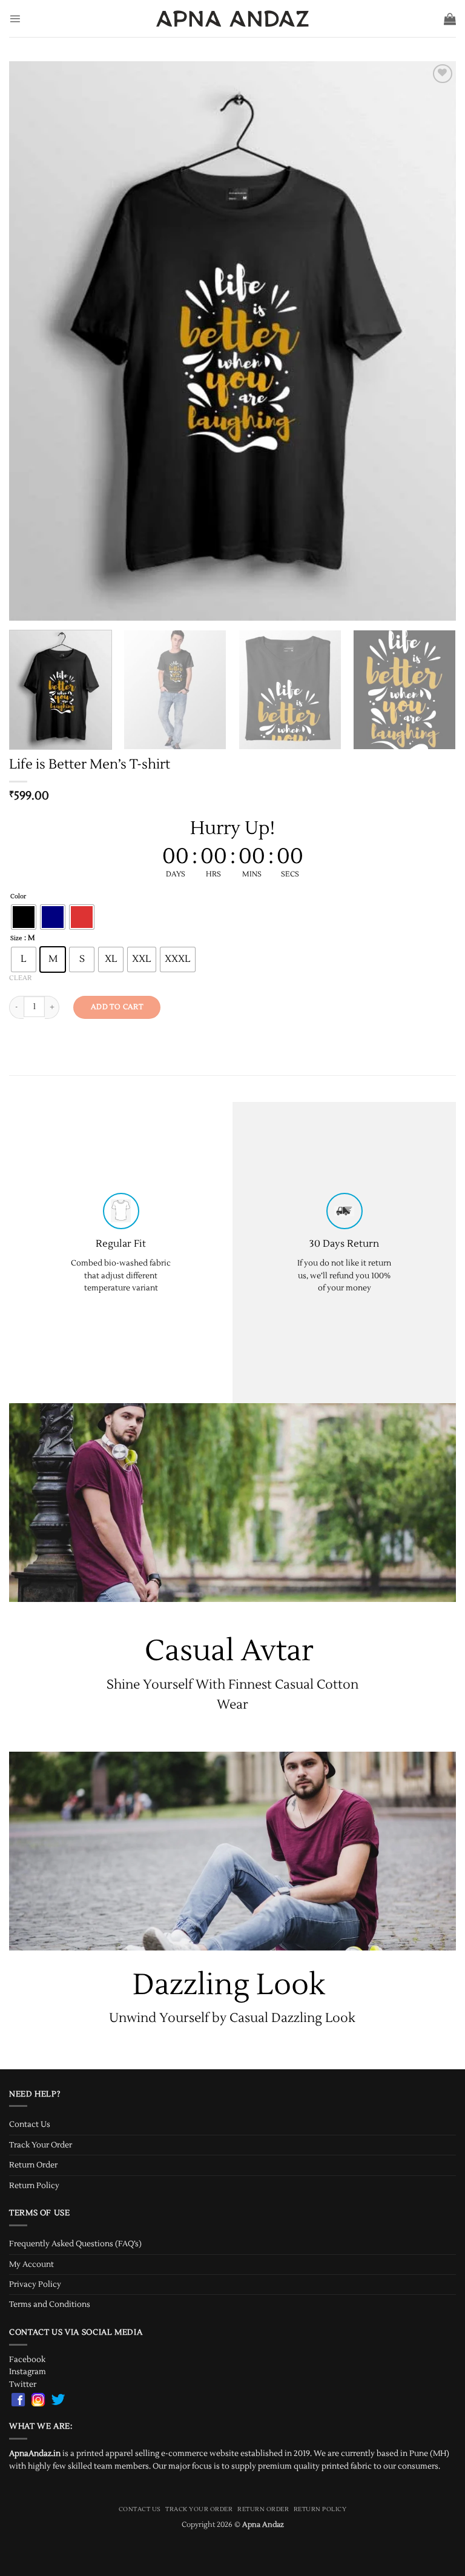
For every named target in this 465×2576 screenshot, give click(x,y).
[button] (15, 18)
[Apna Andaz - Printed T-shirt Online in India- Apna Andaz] (233, 18)
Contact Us (30, 2124)
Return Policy (34, 2186)
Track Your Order (41, 2145)
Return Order (33, 2165)
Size (16, 939)
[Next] (432, 341)
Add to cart (117, 1007)
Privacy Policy (35, 2284)
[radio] (24, 917)
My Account (31, 2264)
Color (18, 897)
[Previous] (33, 341)
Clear (20, 978)
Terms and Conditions (50, 2304)
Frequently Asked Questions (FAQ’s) (75, 2244)
